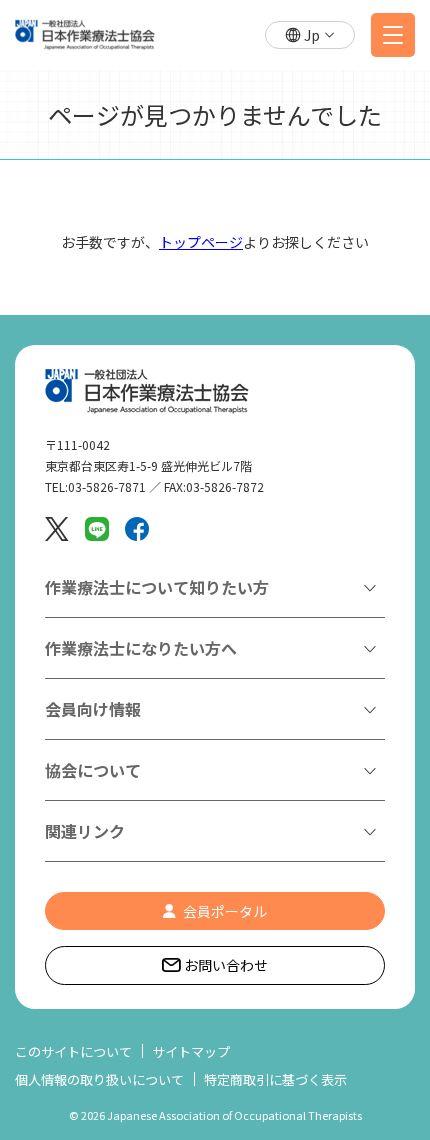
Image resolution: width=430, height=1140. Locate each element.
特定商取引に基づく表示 (275, 1079)
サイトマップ (191, 1051)
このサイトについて (73, 1051)
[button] (310, 35)
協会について (93, 770)
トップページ (201, 242)
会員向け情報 (93, 709)
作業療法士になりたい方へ (141, 648)
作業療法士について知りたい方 (157, 587)
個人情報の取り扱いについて (99, 1079)
